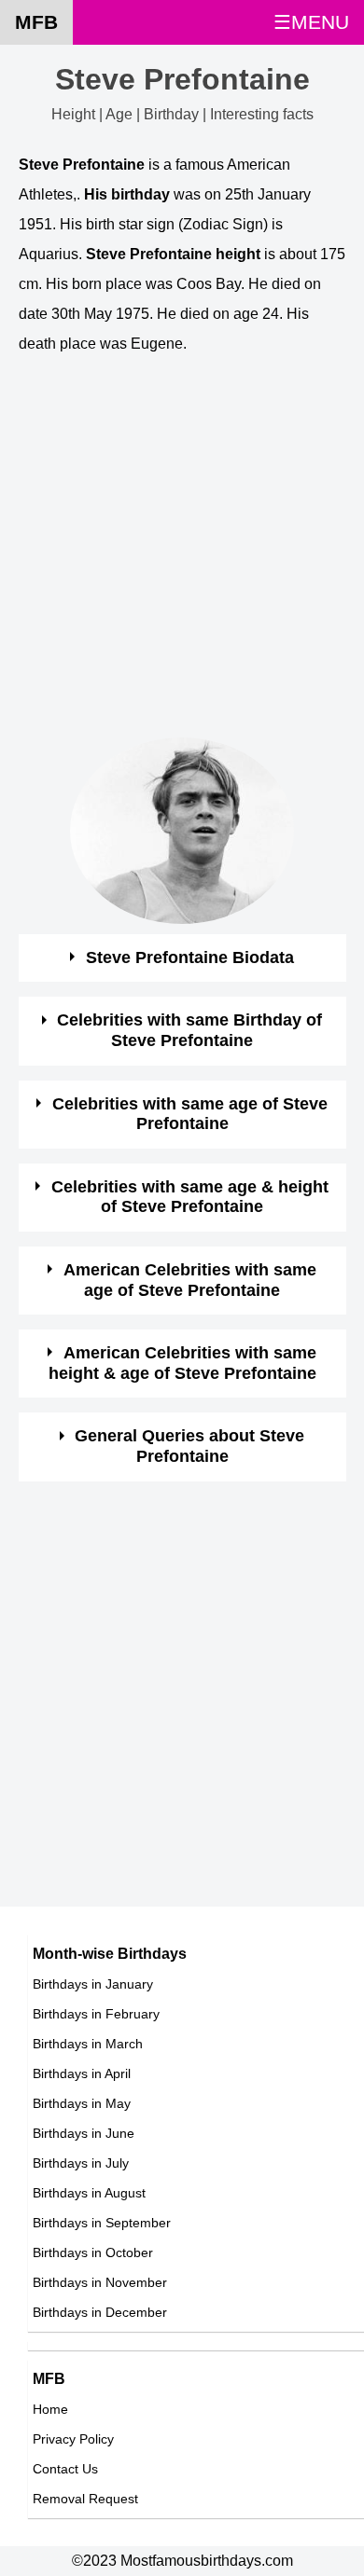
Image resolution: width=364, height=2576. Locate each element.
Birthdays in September (102, 2223)
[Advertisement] (182, 556)
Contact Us (65, 2469)
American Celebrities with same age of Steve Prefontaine (190, 1280)
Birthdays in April (82, 2073)
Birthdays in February (96, 2014)
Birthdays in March (88, 2044)
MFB (36, 22)
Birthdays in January (93, 1984)
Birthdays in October (93, 2252)
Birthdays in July (81, 2163)
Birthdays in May (82, 2103)
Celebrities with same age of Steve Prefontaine (190, 1114)
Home (50, 2409)
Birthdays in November (100, 2282)
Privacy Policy (73, 2439)
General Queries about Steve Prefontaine (189, 1446)
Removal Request (85, 2499)
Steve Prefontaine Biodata (190, 957)
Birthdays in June (84, 2133)
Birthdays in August (89, 2193)
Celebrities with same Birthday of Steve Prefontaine (189, 1030)
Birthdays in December (100, 2312)
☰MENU (311, 22)
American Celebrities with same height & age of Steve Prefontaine (182, 1363)
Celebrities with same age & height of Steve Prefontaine (190, 1197)
